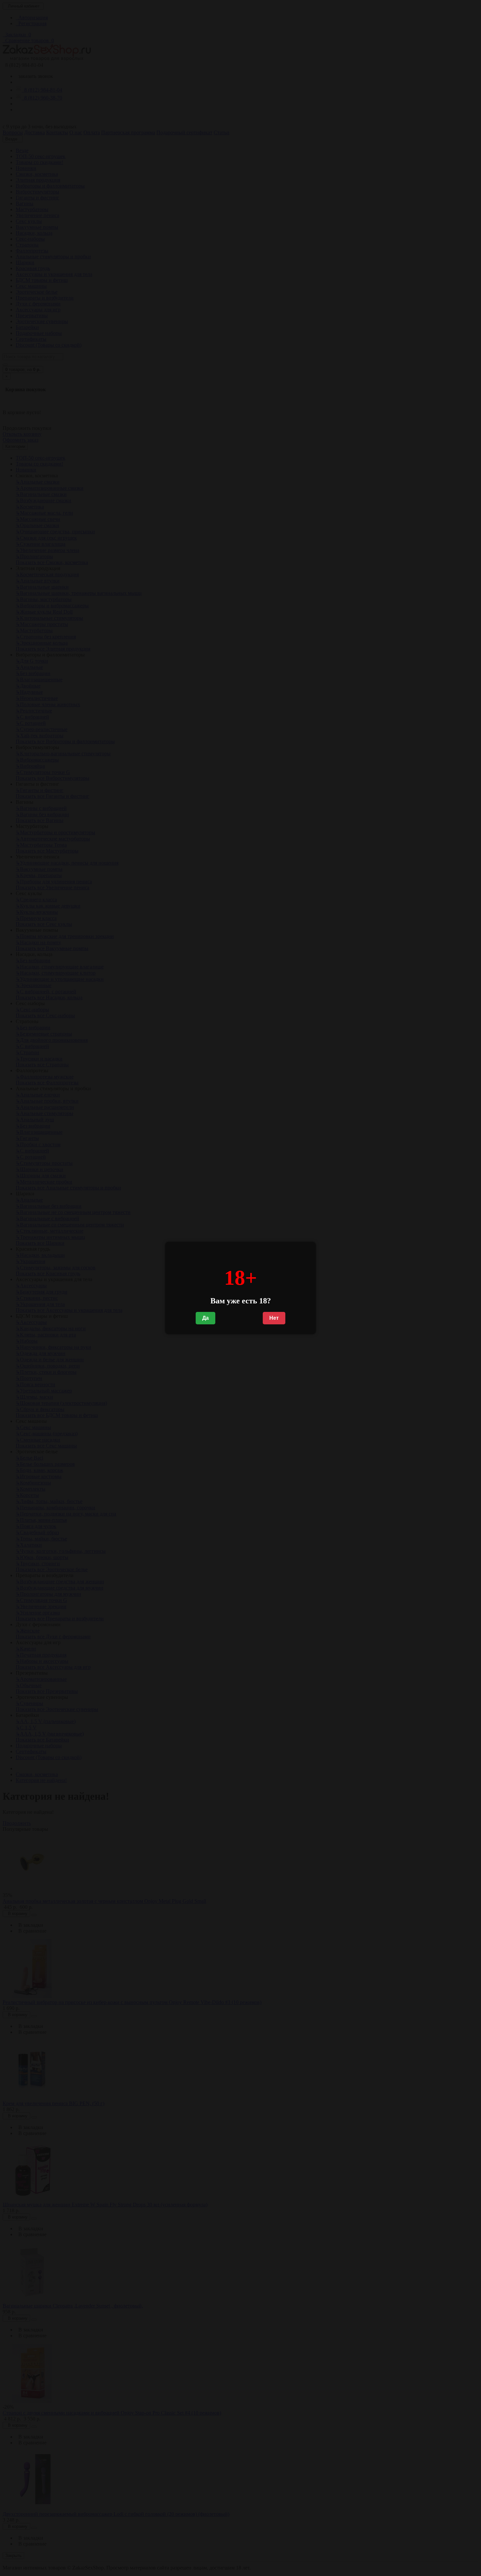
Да (205, 1318)
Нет (274, 1318)
